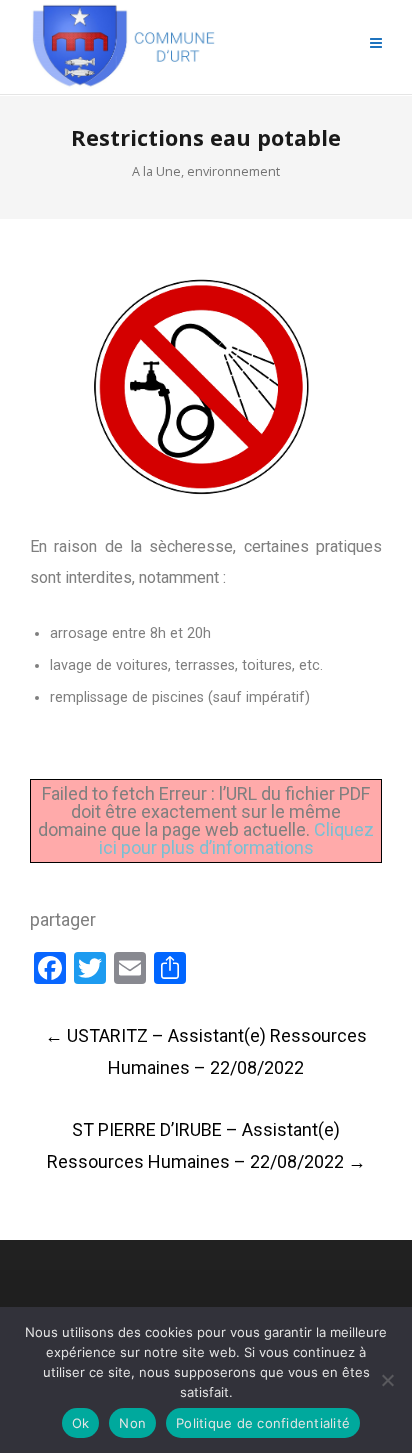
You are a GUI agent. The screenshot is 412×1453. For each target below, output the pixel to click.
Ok (81, 1423)
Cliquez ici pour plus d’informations (237, 838)
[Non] (387, 1380)
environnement (233, 171)
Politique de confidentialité (263, 1423)
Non (132, 1423)
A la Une (156, 171)
